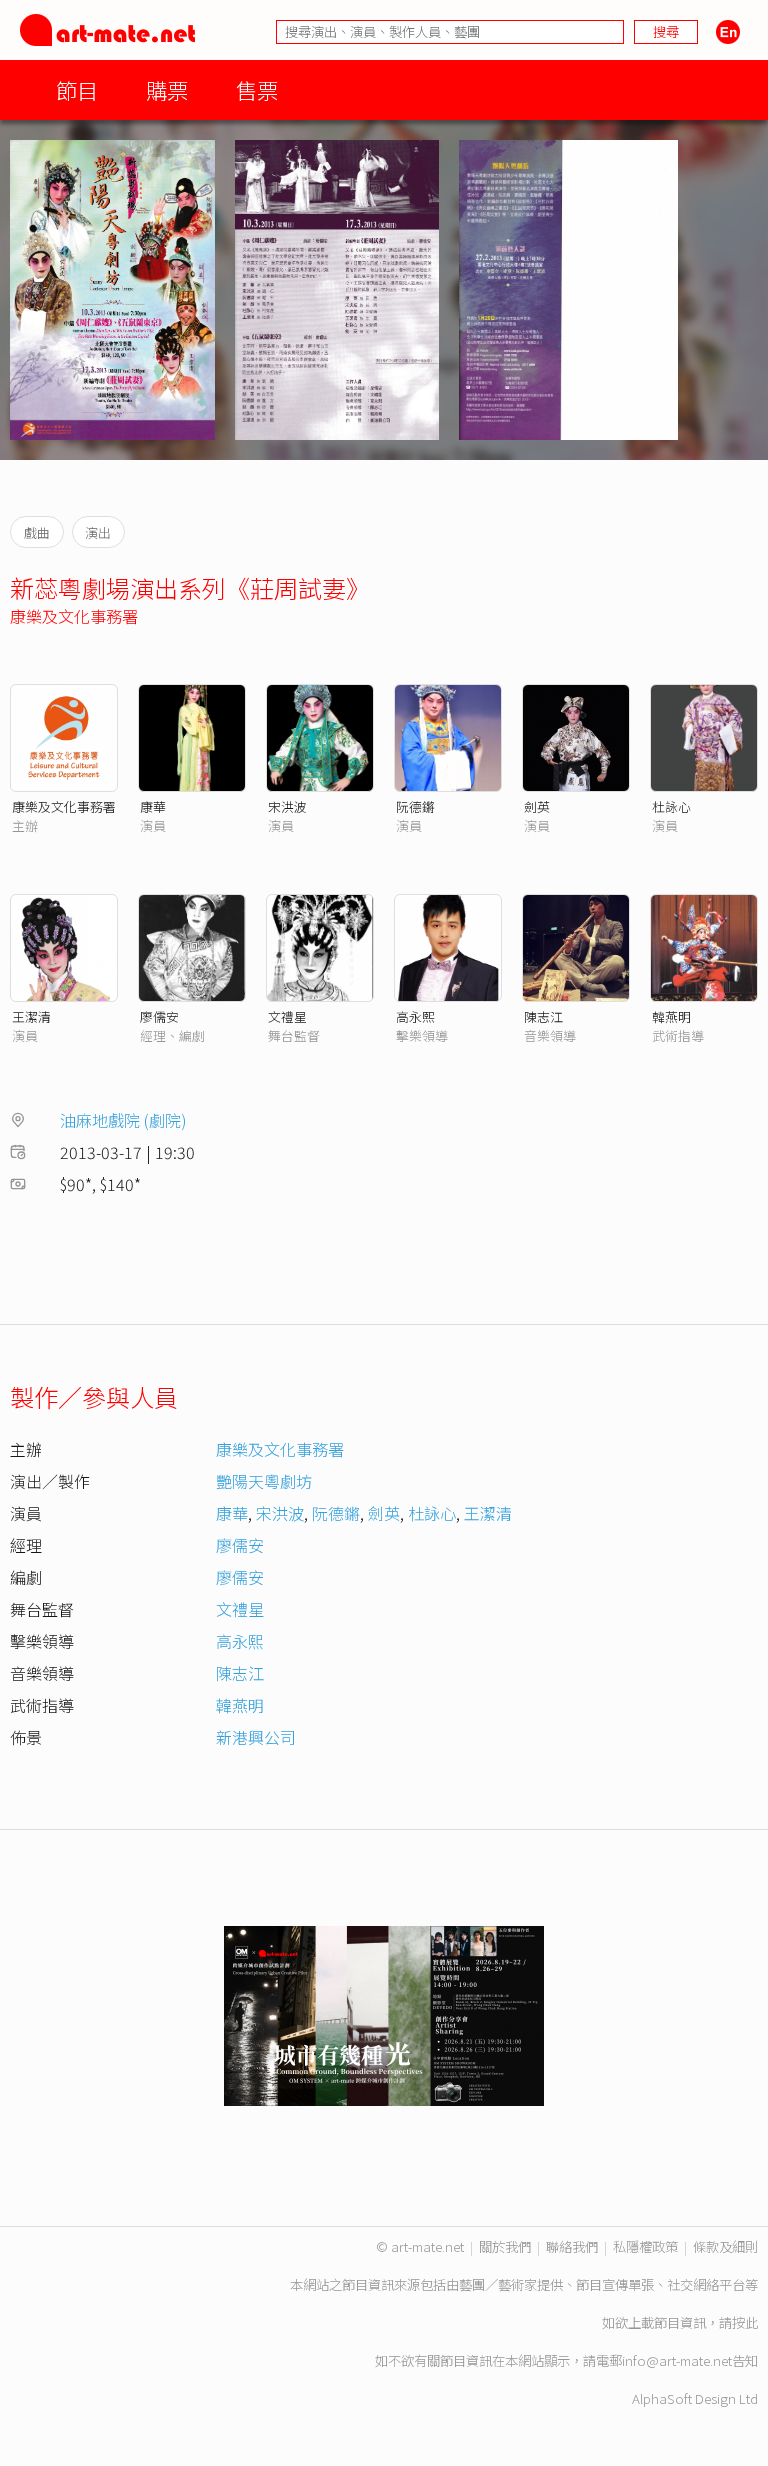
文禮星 (287, 1016)
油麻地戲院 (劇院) (123, 1120)
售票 (257, 89)
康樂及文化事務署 (74, 616)
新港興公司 (256, 1737)
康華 (153, 806)
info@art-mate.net (677, 2360)
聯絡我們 (572, 2246)
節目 (77, 89)
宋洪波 (287, 806)
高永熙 (415, 1016)
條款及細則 (725, 2246)
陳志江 (543, 1016)
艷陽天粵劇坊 (264, 1481)
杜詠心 (671, 806)
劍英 (537, 806)
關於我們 (505, 2246)
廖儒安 (159, 1016)
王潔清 (31, 1016)
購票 (167, 89)
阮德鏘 (415, 806)
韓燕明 (671, 1016)
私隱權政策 (645, 2246)
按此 (745, 2322)
